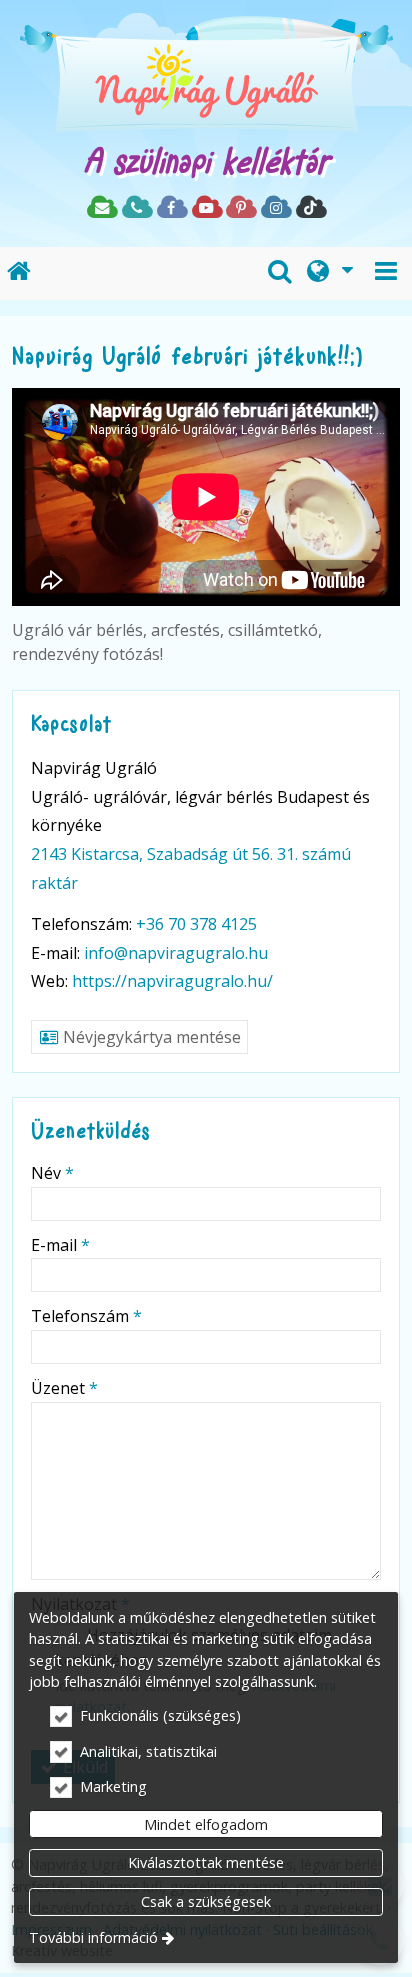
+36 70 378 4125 (196, 924)
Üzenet (64, 1388)
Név (52, 1173)
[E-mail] (101, 208)
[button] (386, 273)
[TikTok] (310, 208)
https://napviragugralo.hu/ (172, 981)
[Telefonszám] (136, 208)
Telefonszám (86, 1316)
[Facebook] (171, 208)
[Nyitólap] (206, 79)
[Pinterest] (240, 208)
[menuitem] (19, 273)
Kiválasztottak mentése (206, 1862)
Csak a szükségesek (206, 1901)
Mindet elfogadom (206, 1824)
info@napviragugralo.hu (176, 953)
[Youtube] (206, 208)
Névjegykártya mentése (150, 1037)
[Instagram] (275, 208)
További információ (93, 1937)
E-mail (60, 1245)
